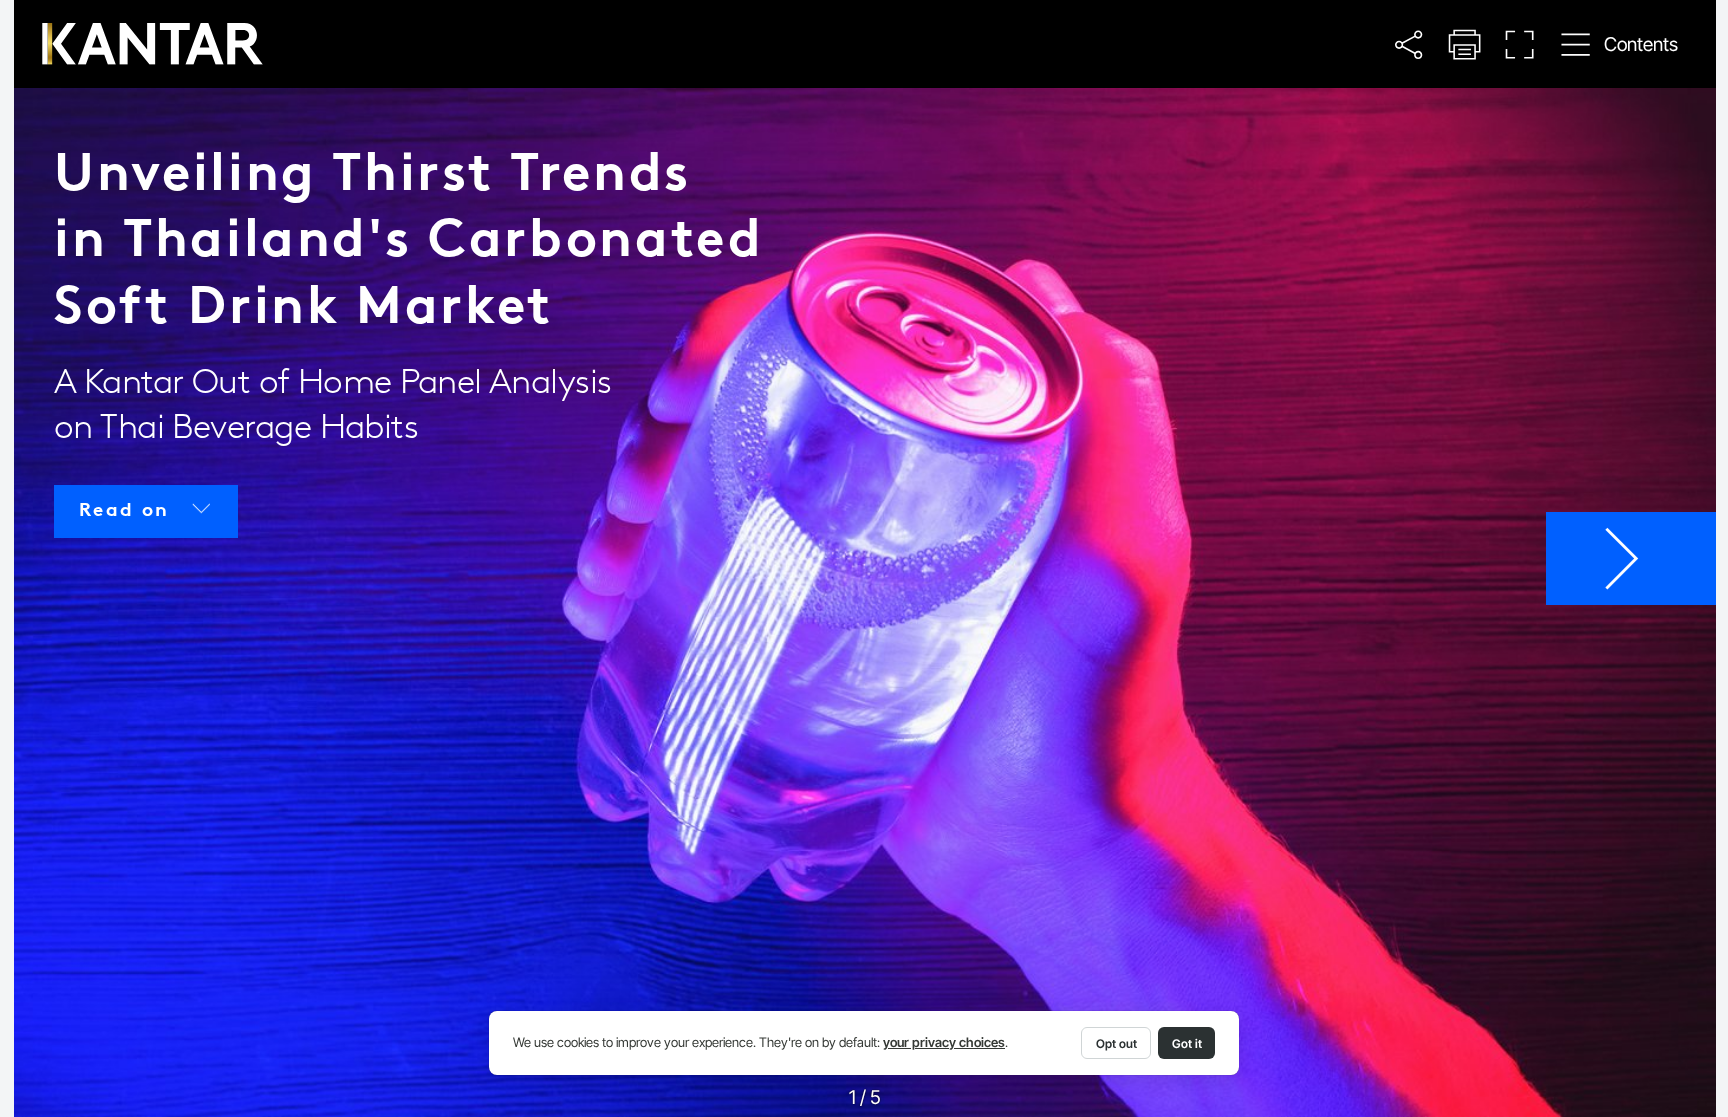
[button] (1408, 45)
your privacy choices (944, 1042)
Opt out (1116, 1043)
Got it (1187, 1043)
